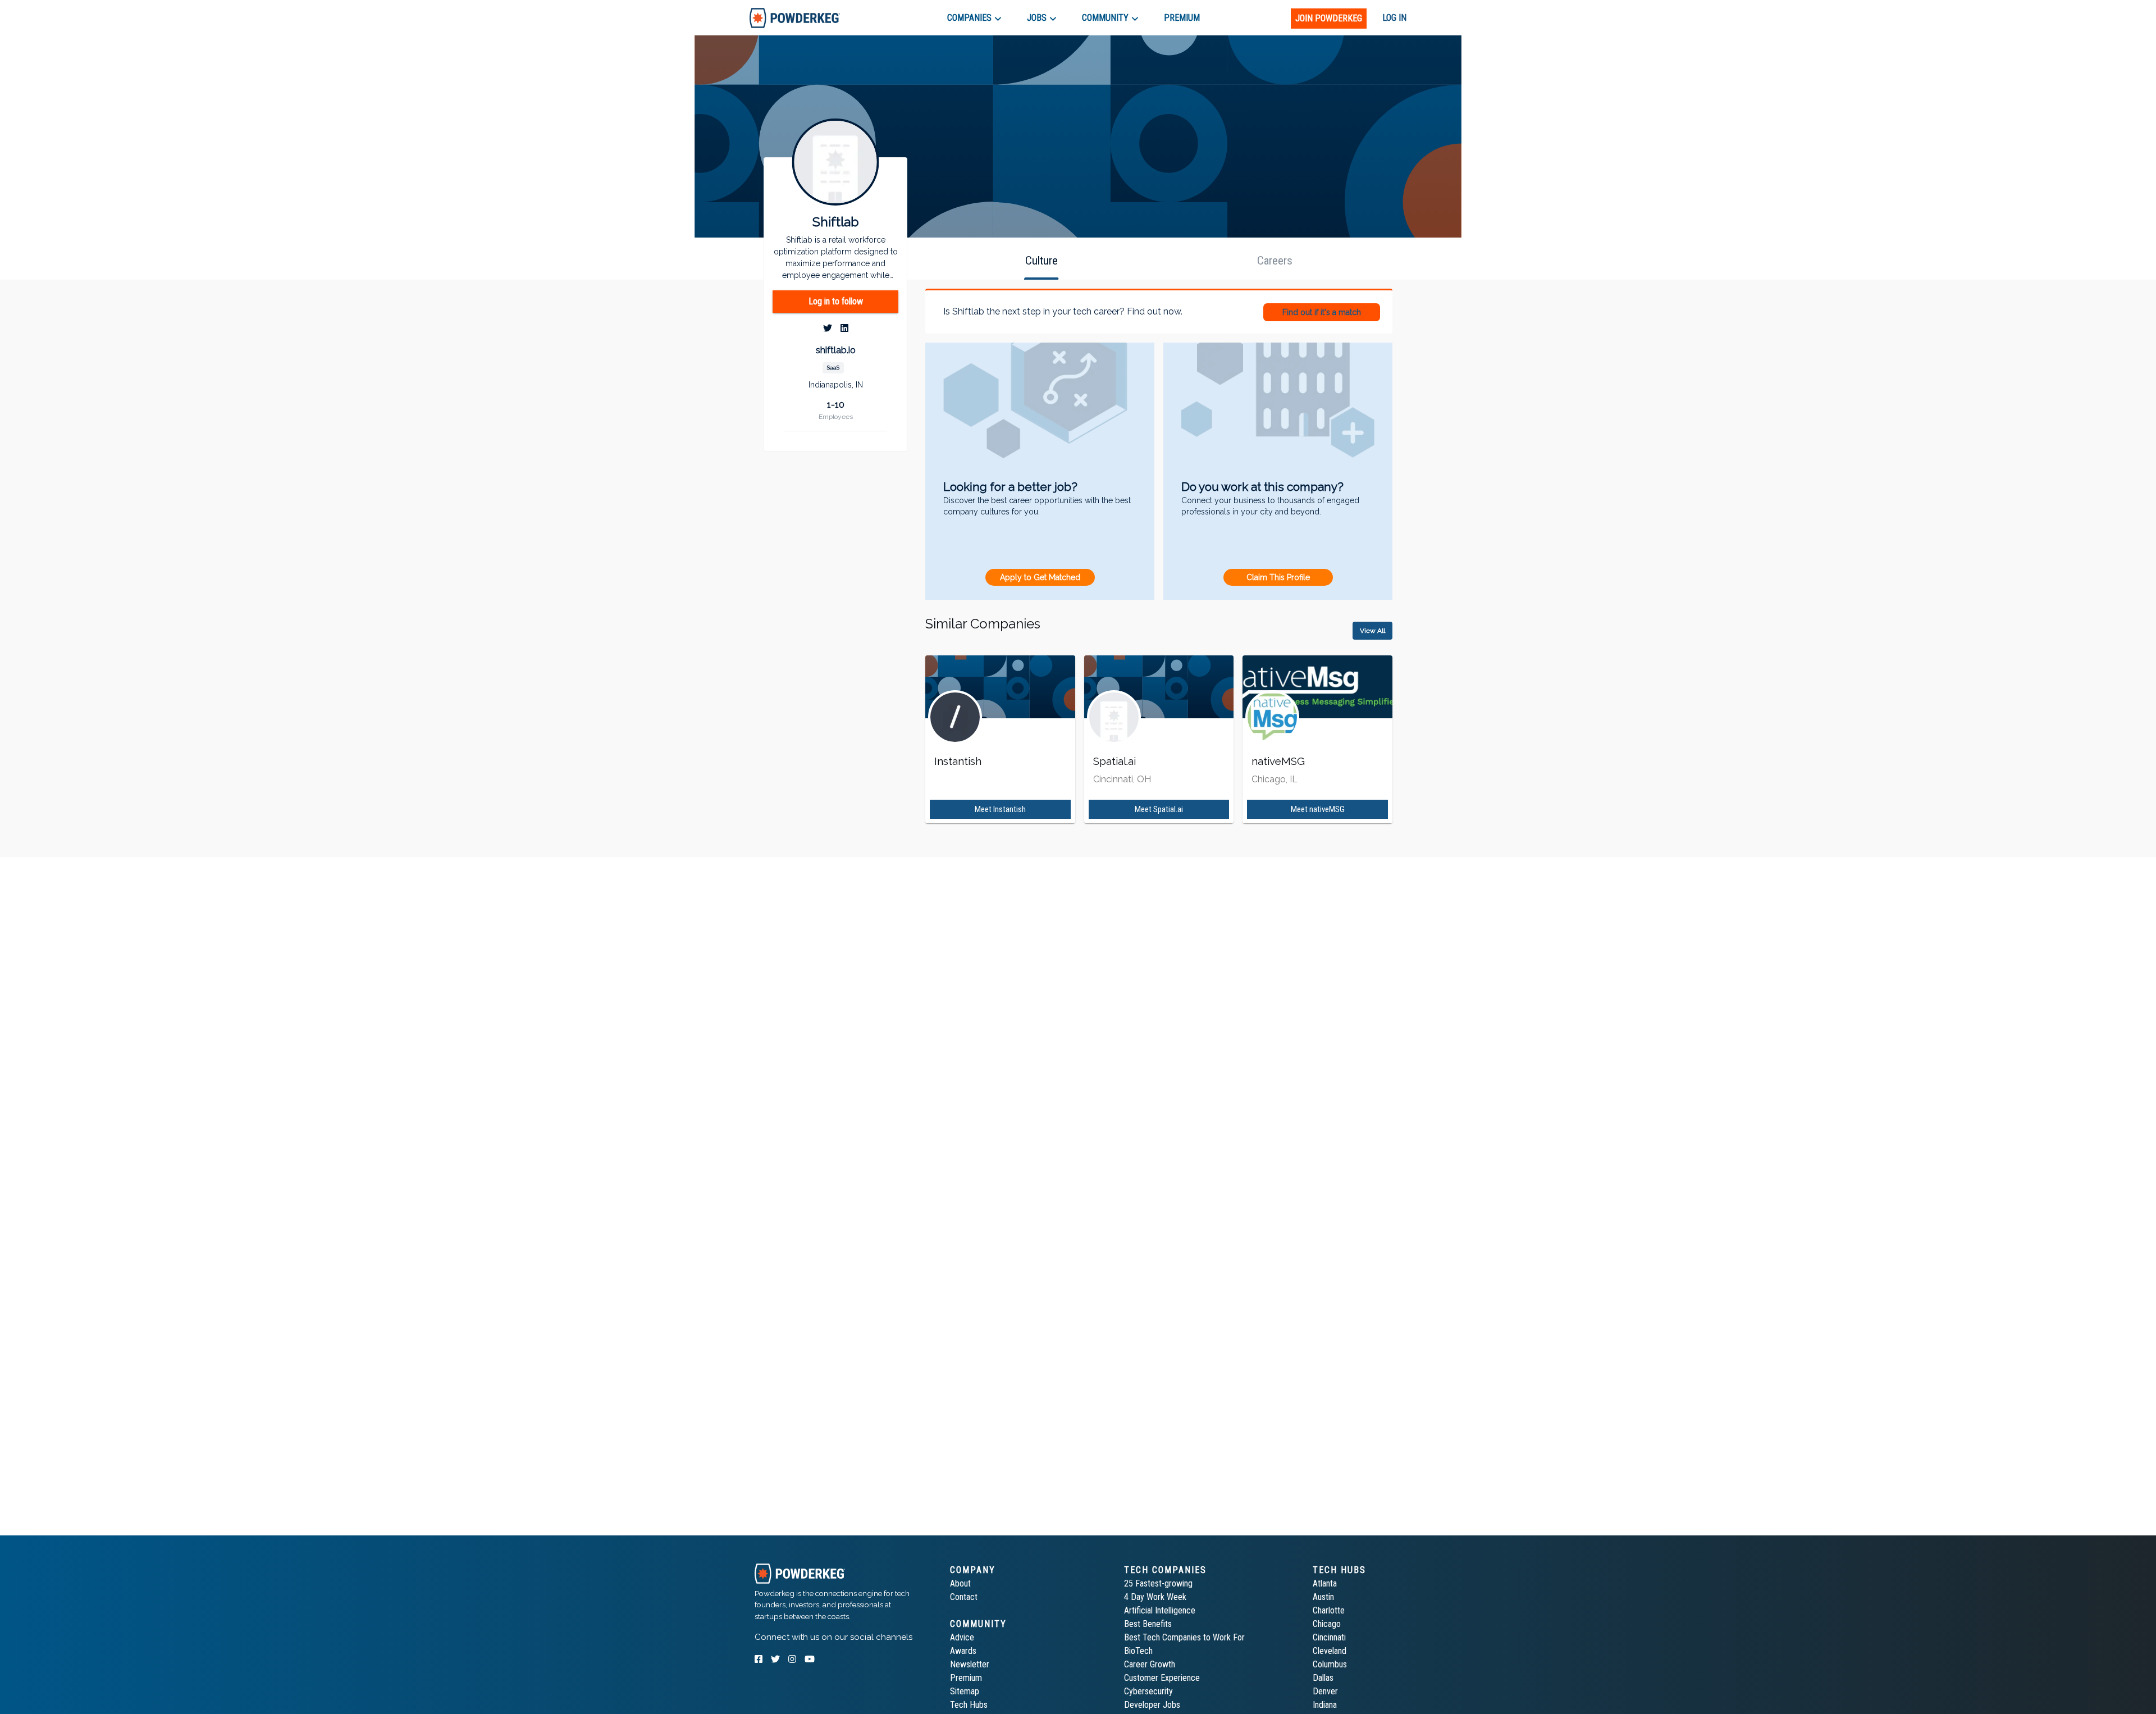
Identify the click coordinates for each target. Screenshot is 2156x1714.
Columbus (1330, 1664)
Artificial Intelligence (1160, 1610)
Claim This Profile (1278, 577)
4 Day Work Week (1155, 1597)
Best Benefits (1148, 1624)
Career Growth (1150, 1664)
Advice (962, 1637)
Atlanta (1325, 1583)
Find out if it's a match (1322, 312)
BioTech (1138, 1651)
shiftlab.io (836, 350)
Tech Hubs (969, 1705)
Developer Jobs (1152, 1705)
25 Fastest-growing (1158, 1583)
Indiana (1325, 1705)
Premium (966, 1678)
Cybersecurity (1148, 1691)
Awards (963, 1651)
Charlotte (1329, 1610)
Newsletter (970, 1664)
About (960, 1583)
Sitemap (965, 1691)
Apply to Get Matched (1040, 577)
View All (1372, 631)
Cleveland (1330, 1651)
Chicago (1327, 1624)
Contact (964, 1597)
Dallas (1323, 1678)
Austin (1323, 1597)
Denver (1325, 1691)
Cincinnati (1329, 1637)
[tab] (795, 18)
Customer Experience (1162, 1678)
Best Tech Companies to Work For (1184, 1637)
